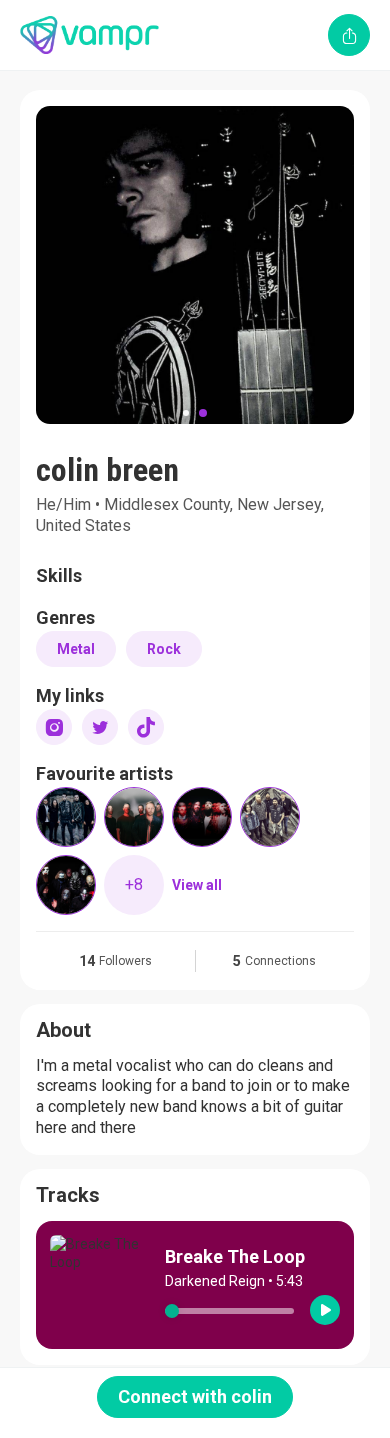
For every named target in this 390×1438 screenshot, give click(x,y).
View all (197, 885)
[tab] (186, 413)
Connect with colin (195, 1396)
